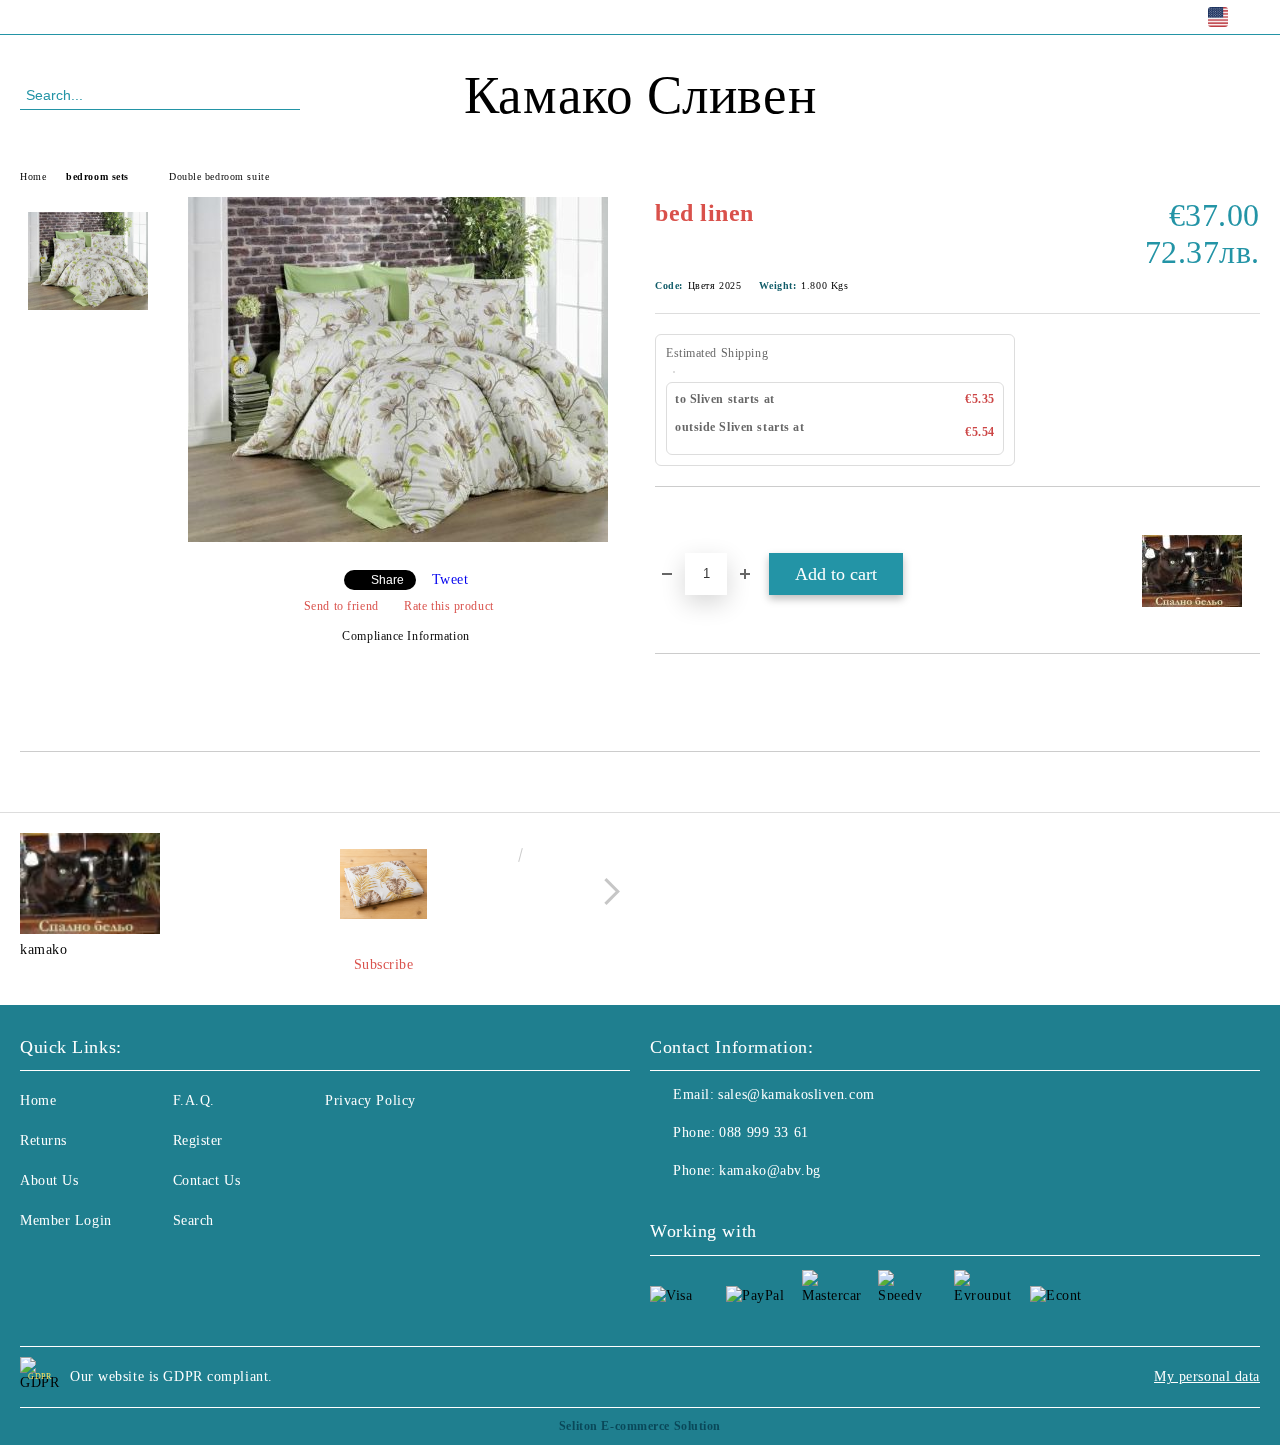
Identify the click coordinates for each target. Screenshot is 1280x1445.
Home (33, 176)
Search (193, 1220)
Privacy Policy (370, 1100)
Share (387, 580)
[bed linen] (398, 537)
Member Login (66, 1220)
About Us (49, 1180)
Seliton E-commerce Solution (640, 1426)
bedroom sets (97, 176)
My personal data (1207, 1376)
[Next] (606, 891)
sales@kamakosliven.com (796, 1094)
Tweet (450, 579)
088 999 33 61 (183, 16)
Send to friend (341, 606)
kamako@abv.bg (769, 1170)
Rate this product (449, 606)
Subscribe (384, 964)
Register (198, 1140)
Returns (43, 1140)
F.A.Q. (194, 1100)
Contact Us (207, 1180)
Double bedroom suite (219, 176)
